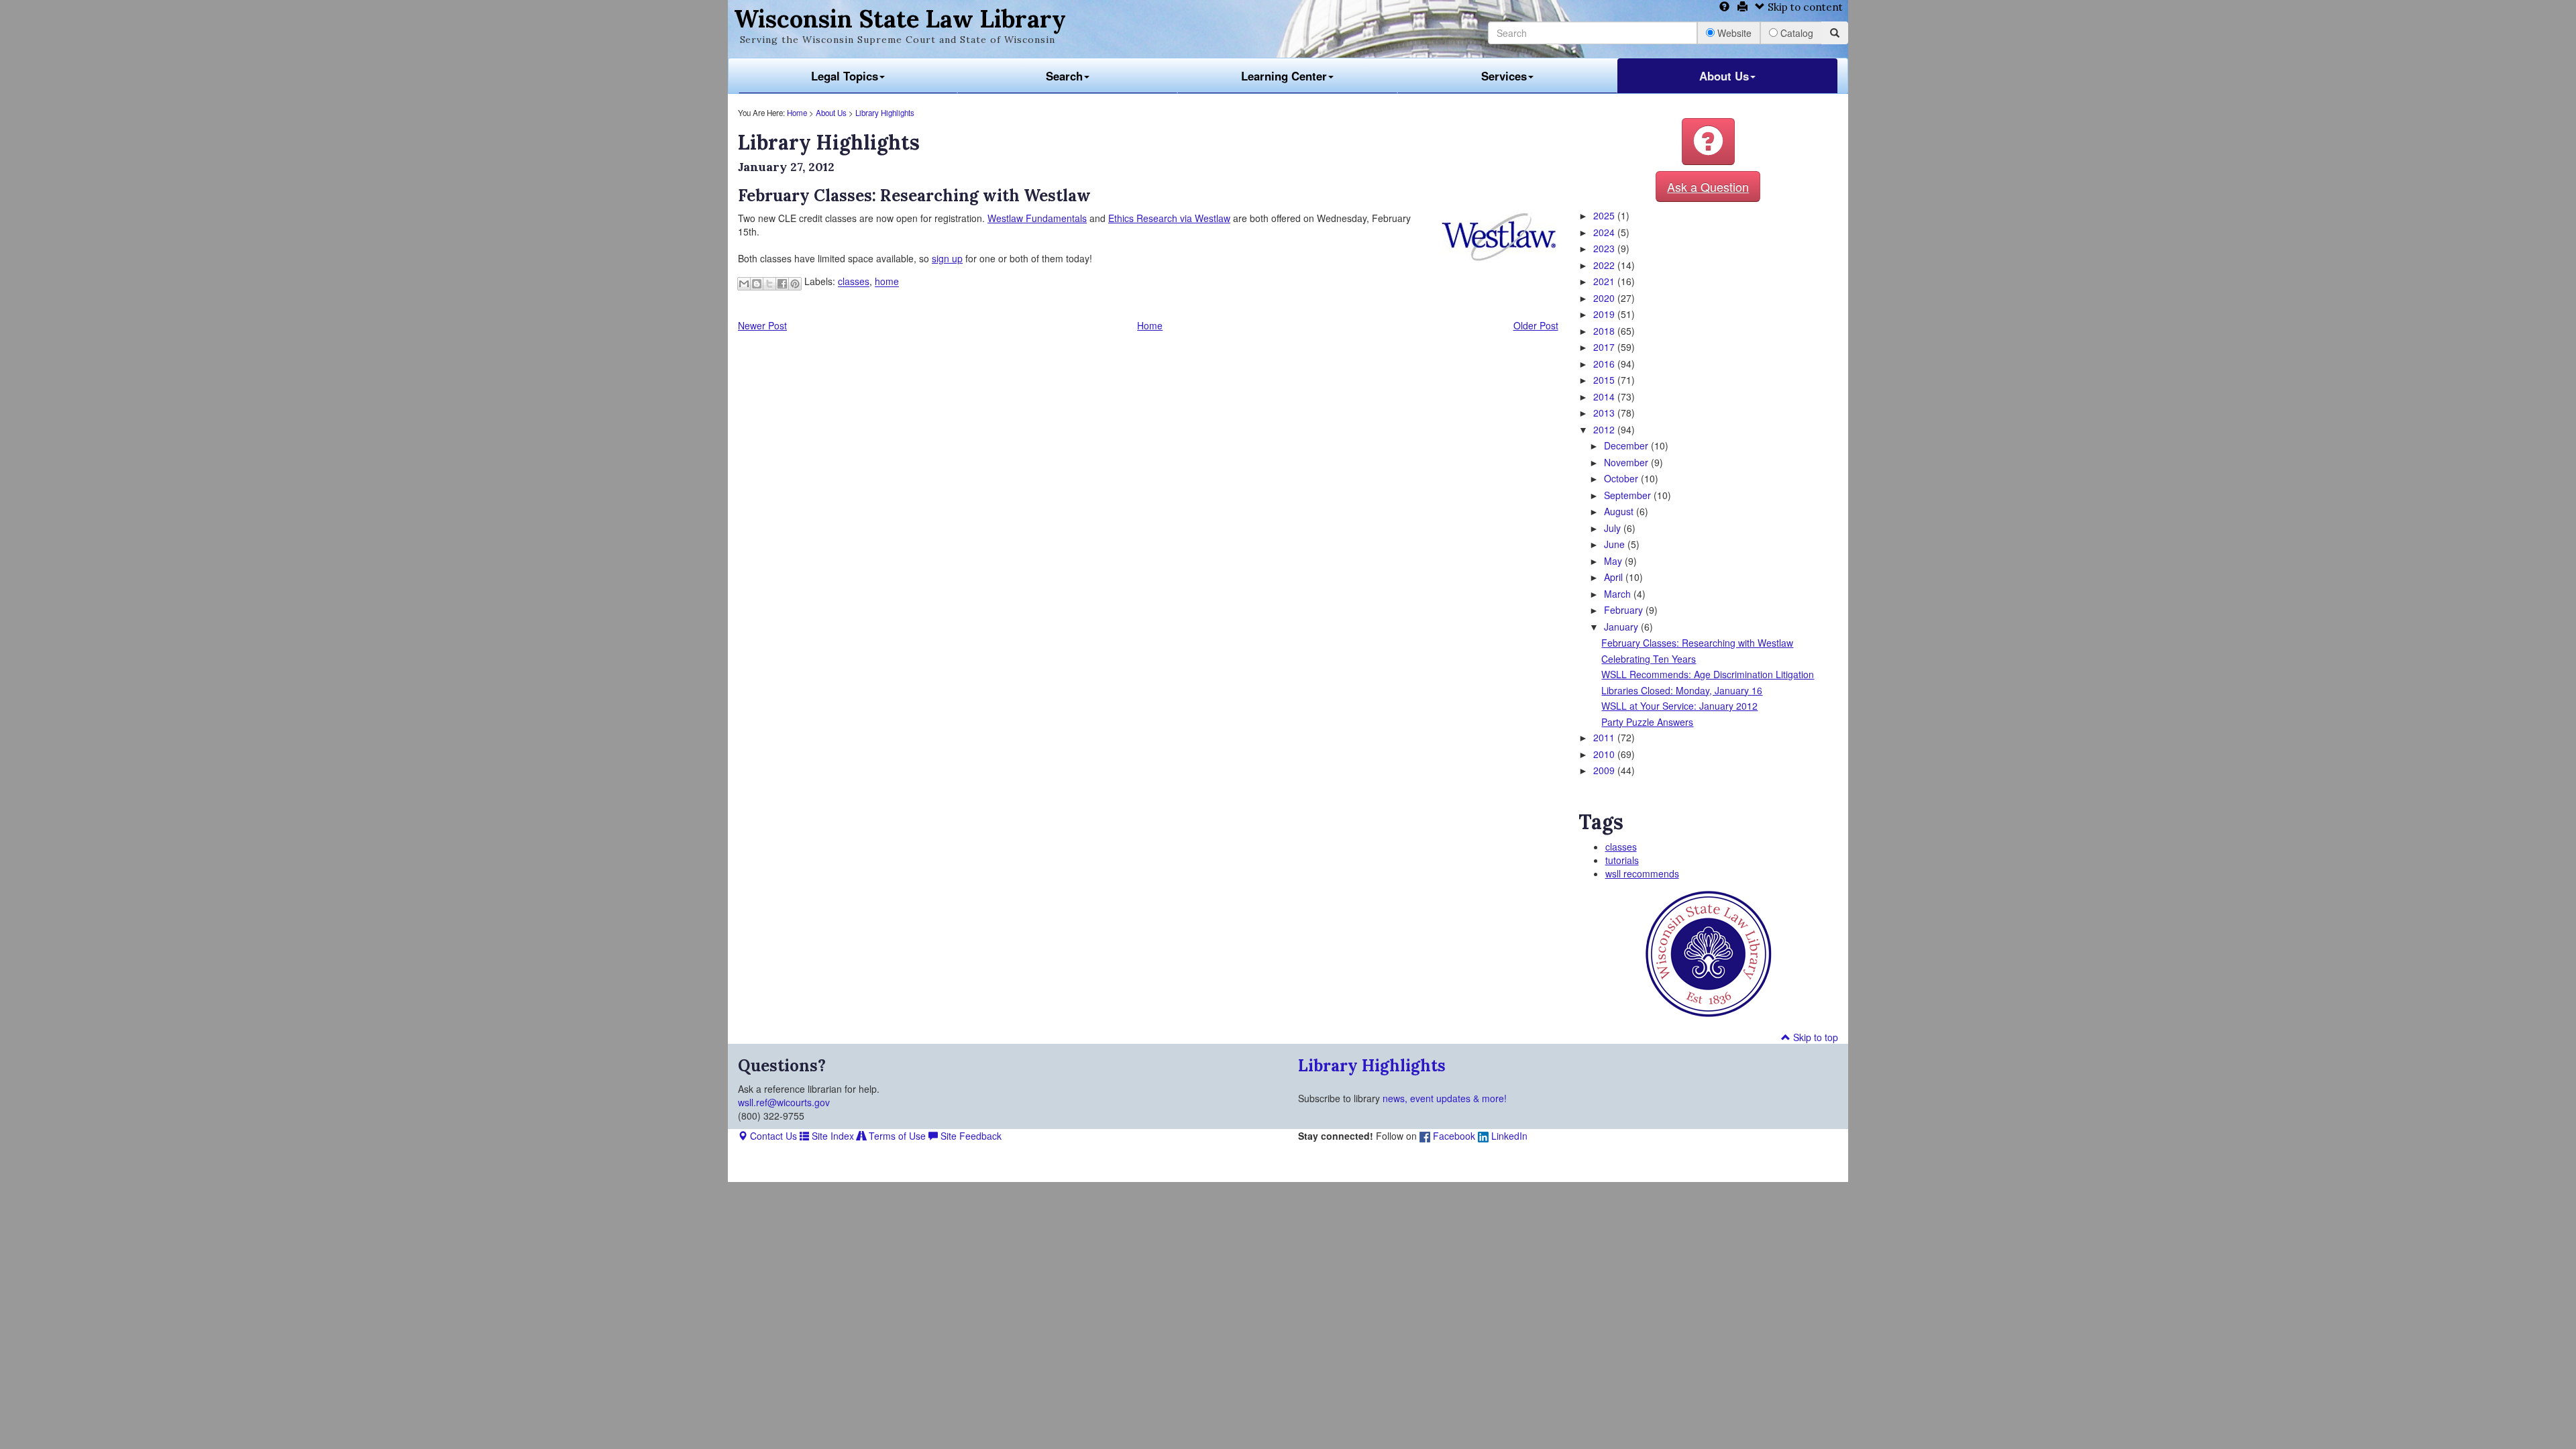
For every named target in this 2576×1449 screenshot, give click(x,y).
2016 (1605, 364)
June (1616, 544)
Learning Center (1284, 76)
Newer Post (762, 325)
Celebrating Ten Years (1649, 659)
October (1622, 478)
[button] (1708, 142)
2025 (1605, 215)
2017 (1605, 347)
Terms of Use (896, 1136)
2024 (1605, 232)
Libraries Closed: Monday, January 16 (1682, 690)
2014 (1605, 396)
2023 (1605, 248)
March (1619, 594)
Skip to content (1804, 7)
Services (1504, 76)
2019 (1605, 314)
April (1615, 577)
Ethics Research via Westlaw (1169, 218)
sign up (947, 258)
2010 (1605, 754)
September (1629, 495)
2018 (1605, 331)
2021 (1605, 281)
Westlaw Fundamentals (1037, 218)
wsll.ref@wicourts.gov (784, 1102)
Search (1064, 76)
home (887, 282)
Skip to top (1814, 1037)
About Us (1724, 76)
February (1625, 610)
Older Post (1536, 325)
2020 (1605, 298)
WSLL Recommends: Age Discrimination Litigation (1708, 674)
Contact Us (772, 1136)
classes (854, 282)
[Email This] (744, 284)
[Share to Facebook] (782, 284)
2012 (1605, 429)
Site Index (831, 1136)
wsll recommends (1642, 873)
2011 (1605, 737)
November (1627, 462)
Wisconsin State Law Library (900, 19)
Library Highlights (885, 113)
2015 (1605, 380)
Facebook (1453, 1136)
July (1614, 528)
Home (797, 113)
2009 (1605, 770)
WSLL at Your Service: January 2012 (1679, 706)
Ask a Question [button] (1708, 186)
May (1614, 561)
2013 (1605, 413)
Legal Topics (845, 76)
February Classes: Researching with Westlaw (1697, 643)
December (1627, 445)
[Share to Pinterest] (795, 284)
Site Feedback (970, 1136)
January (1622, 627)
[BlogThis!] (757, 284)
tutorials (1622, 860)
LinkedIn (1508, 1136)
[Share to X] (769, 284)
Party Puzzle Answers (1647, 722)
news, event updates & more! (1445, 1098)
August (1620, 511)
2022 (1605, 265)
